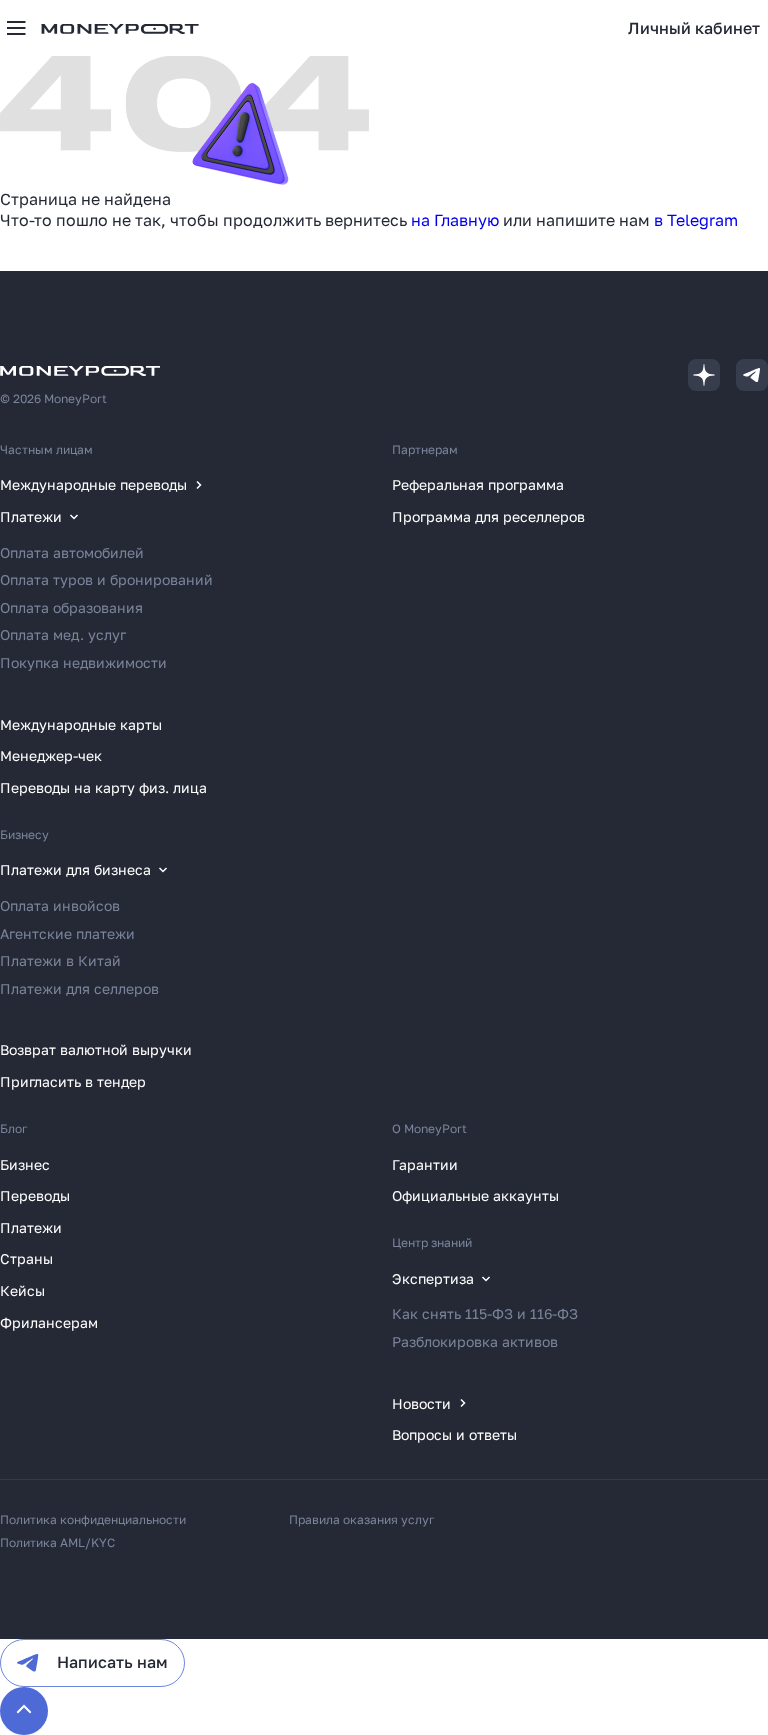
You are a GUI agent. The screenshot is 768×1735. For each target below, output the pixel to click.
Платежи (31, 1227)
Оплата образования (71, 607)
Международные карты (81, 724)
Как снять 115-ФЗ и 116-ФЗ (485, 1313)
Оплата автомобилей (72, 552)
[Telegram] (752, 375)
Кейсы (22, 1290)
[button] (694, 28)
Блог (14, 1128)
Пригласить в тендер (73, 1081)
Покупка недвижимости (83, 662)
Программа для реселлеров (488, 516)
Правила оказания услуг (362, 1519)
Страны (26, 1258)
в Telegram (696, 220)
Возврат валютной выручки (96, 1049)
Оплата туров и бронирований (106, 579)
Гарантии (425, 1164)
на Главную (455, 220)
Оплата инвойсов (60, 905)
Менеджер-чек (51, 755)
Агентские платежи (67, 933)
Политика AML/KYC (57, 1542)
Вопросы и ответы (454, 1434)
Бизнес (25, 1164)
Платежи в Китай (60, 960)
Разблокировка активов (475, 1341)
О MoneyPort (429, 1128)
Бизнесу (24, 834)
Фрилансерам (49, 1322)
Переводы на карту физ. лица (103, 787)
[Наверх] (24, 1711)
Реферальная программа (478, 484)
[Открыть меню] (16, 28)
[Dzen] (704, 375)
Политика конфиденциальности (93, 1519)
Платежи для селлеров (79, 988)
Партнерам (425, 449)
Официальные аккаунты (475, 1195)
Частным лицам (46, 449)
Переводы (35, 1195)
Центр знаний (432, 1242)
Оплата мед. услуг (63, 634)
